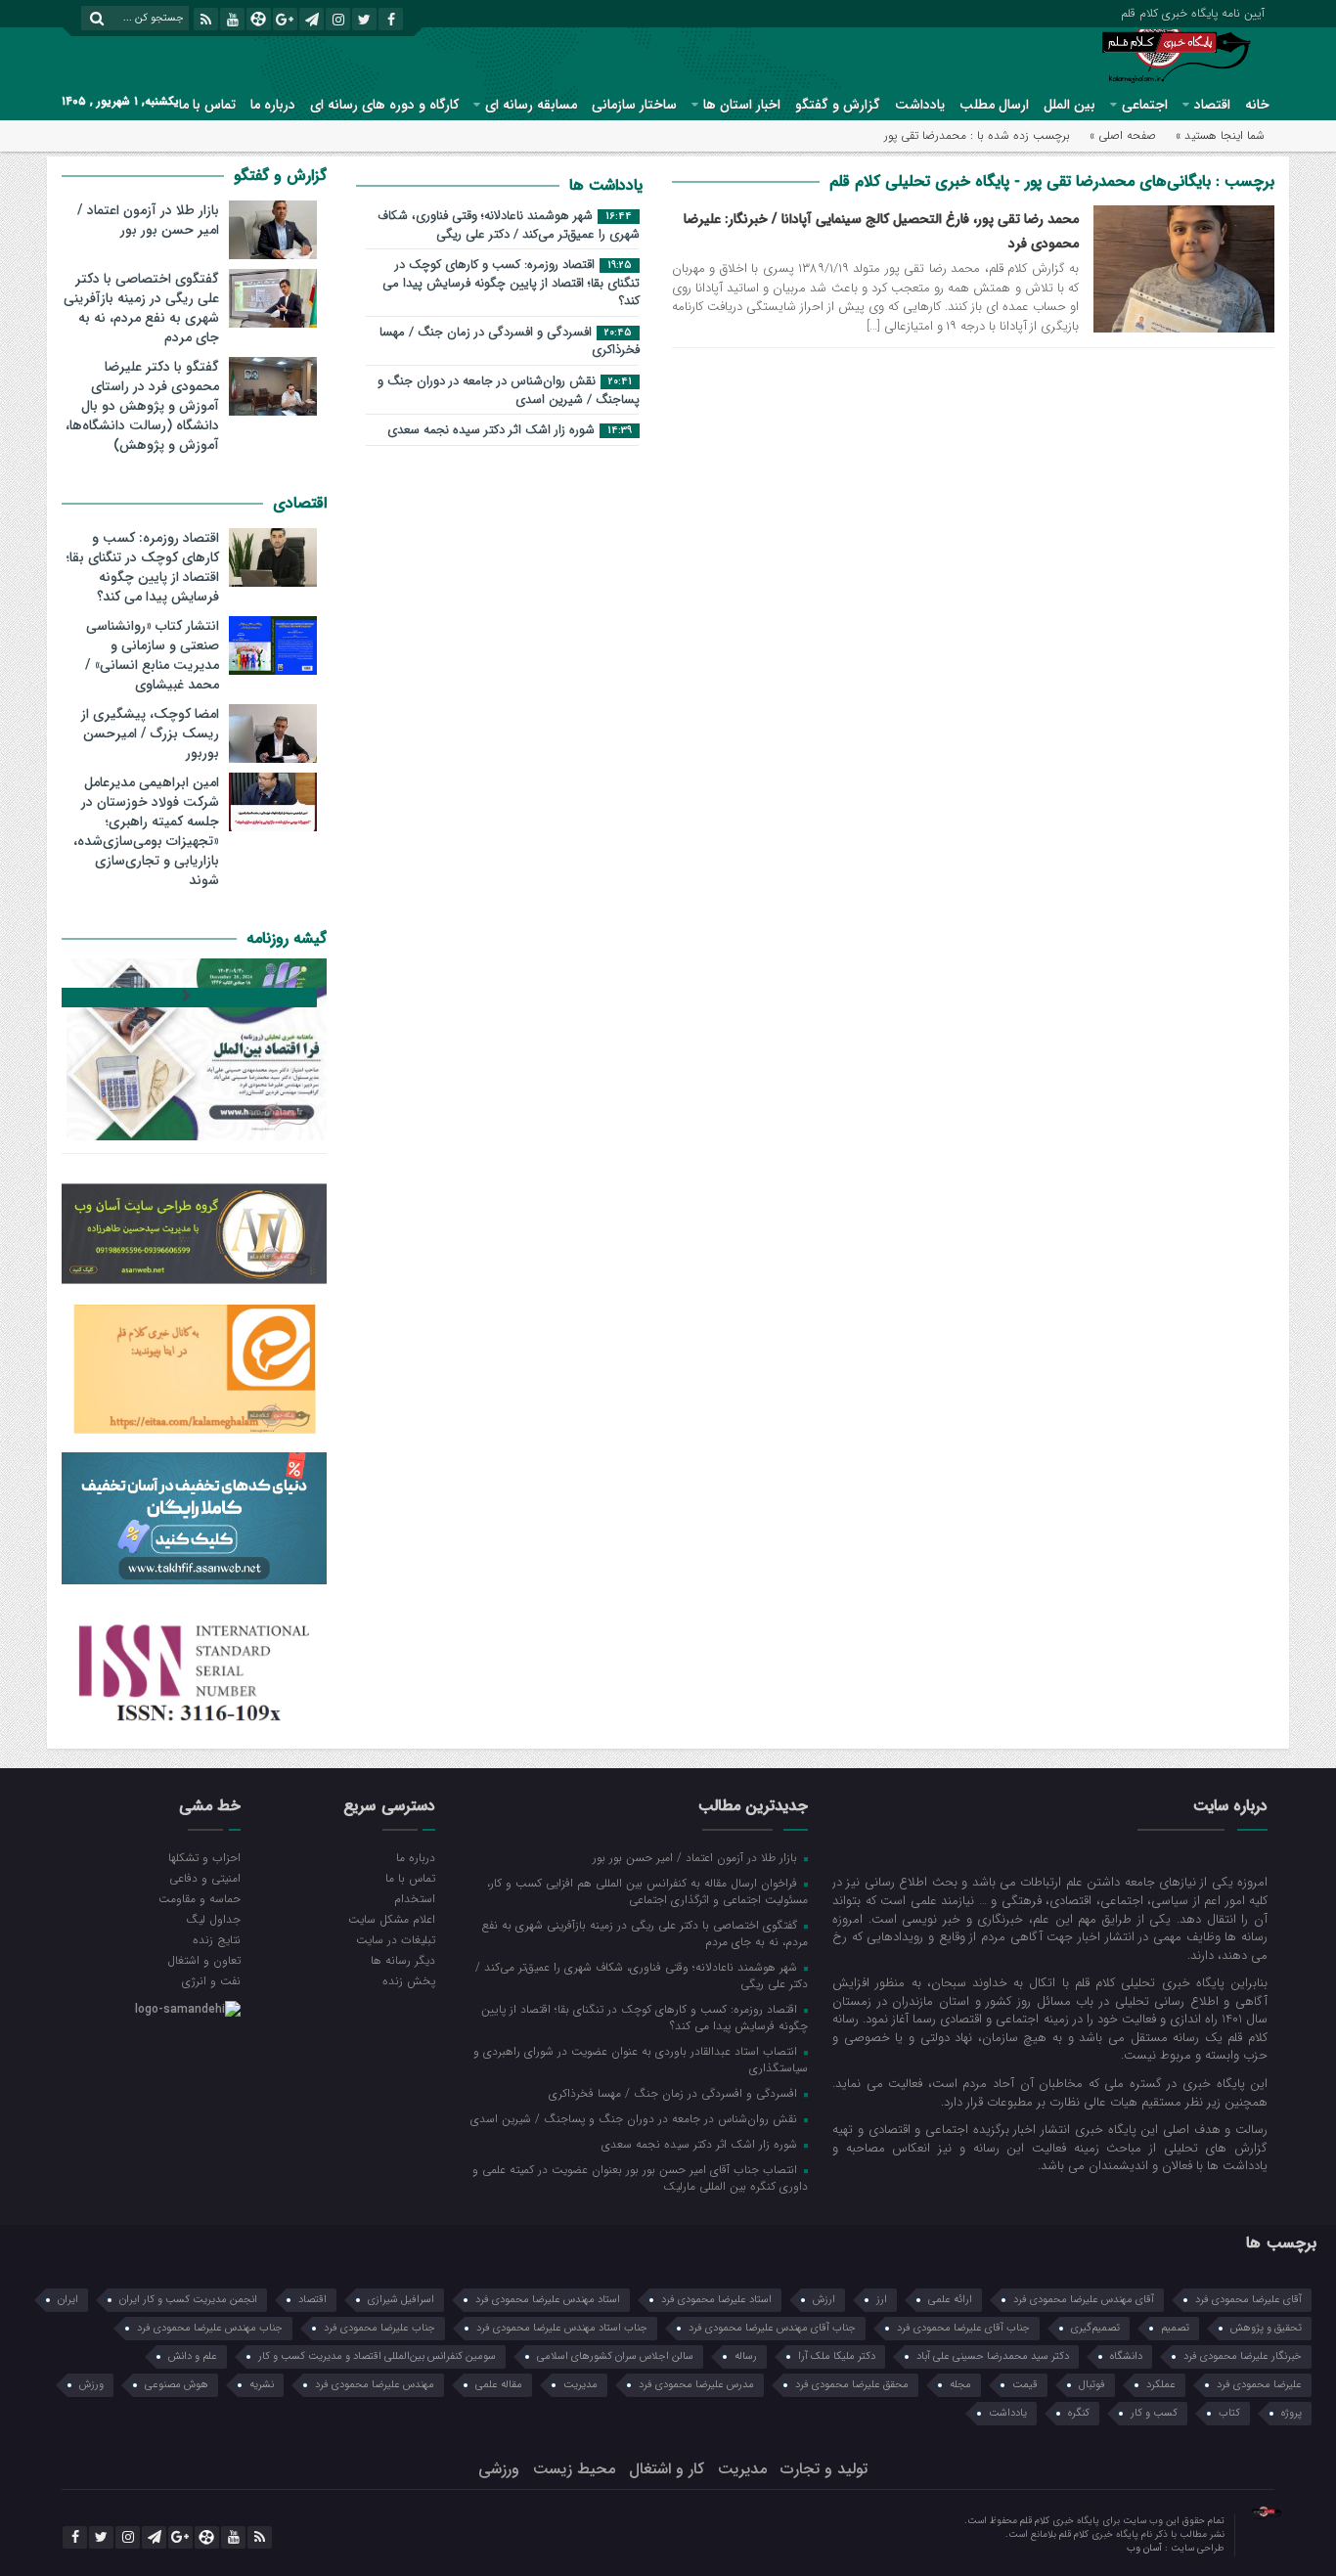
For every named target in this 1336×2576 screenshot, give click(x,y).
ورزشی (499, 2469)
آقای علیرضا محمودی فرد (1248, 2300)
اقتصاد (1212, 105)
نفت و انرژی (211, 1980)
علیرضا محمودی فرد (1259, 2385)
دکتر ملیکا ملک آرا (837, 2356)
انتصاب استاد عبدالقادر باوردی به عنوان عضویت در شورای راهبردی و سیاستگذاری (641, 2059)
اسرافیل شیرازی (401, 2300)
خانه (1257, 105)
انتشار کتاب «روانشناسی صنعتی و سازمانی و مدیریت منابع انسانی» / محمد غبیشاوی (152, 655)
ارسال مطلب (994, 105)
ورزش (91, 2385)
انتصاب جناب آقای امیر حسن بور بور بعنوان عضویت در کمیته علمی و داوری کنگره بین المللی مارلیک (640, 2177)
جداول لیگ (213, 1919)
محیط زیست (574, 2469)
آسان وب (1146, 2548)
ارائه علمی (950, 2300)
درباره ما (273, 105)
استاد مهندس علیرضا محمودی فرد (548, 2300)
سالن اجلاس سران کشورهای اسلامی (615, 2356)
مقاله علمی (499, 2385)
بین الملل (1069, 105)
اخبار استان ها (742, 105)
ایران (68, 2300)
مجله (960, 2385)
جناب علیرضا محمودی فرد (379, 2328)
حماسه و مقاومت (200, 1898)
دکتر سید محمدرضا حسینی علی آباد (993, 2356)
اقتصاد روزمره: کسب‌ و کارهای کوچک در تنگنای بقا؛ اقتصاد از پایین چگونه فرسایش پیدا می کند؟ (511, 284)
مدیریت (580, 2385)
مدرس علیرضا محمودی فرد (696, 2385)
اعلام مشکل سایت (391, 1919)
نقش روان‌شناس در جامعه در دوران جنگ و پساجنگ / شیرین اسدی (509, 391)
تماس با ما (207, 105)
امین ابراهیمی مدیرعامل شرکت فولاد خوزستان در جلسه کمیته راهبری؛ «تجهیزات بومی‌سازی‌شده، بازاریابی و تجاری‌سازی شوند (146, 831)
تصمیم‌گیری (1095, 2328)
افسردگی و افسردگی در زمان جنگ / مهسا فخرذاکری (510, 342)
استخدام (414, 1898)
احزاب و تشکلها (204, 1857)
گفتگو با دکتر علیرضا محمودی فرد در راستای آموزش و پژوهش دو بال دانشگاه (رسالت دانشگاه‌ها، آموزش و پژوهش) (142, 406)
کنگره (1079, 2413)
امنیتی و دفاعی (205, 1878)
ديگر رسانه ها (402, 1960)
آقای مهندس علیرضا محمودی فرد (1084, 2300)
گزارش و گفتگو (838, 105)
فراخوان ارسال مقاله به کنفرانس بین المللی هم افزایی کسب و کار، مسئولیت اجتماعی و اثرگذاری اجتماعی (647, 1891)
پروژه (1291, 2413)
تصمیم (1175, 2328)
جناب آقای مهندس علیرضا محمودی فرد (772, 2328)
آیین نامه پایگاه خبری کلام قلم (1193, 12)
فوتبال (1092, 2385)
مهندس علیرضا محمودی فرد (375, 2385)
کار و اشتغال (667, 2469)
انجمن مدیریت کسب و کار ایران (188, 2300)
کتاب (1229, 2413)
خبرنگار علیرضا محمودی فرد (1243, 2356)
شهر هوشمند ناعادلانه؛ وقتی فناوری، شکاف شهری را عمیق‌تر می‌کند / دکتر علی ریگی (509, 226)
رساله (746, 2356)
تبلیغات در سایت (395, 1939)
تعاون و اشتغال (204, 1960)
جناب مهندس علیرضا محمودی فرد (210, 2328)
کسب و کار (1154, 2413)
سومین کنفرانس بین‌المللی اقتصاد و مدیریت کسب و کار (377, 2356)
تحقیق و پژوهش (1266, 2328)
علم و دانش (193, 2356)
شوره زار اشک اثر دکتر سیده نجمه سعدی (510, 431)
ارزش (824, 2300)
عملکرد (1161, 2385)
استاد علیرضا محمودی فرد (716, 2300)
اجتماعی (1145, 105)
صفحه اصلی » (1123, 135)
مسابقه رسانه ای (531, 105)
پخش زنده (408, 1980)
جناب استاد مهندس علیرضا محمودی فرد (562, 2328)
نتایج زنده (217, 1939)
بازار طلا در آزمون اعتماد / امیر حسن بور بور (148, 220)
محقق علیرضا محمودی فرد (852, 2385)
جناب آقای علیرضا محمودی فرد (963, 2328)
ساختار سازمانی (634, 105)
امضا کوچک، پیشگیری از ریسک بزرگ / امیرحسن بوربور (150, 733)
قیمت (1025, 2385)
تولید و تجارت (824, 2469)
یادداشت (920, 105)
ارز (882, 2300)
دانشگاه (1126, 2356)
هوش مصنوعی (177, 2385)
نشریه (262, 2385)
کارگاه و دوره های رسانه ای (384, 105)
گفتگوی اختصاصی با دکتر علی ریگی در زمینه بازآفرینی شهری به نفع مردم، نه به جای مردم (141, 308)
